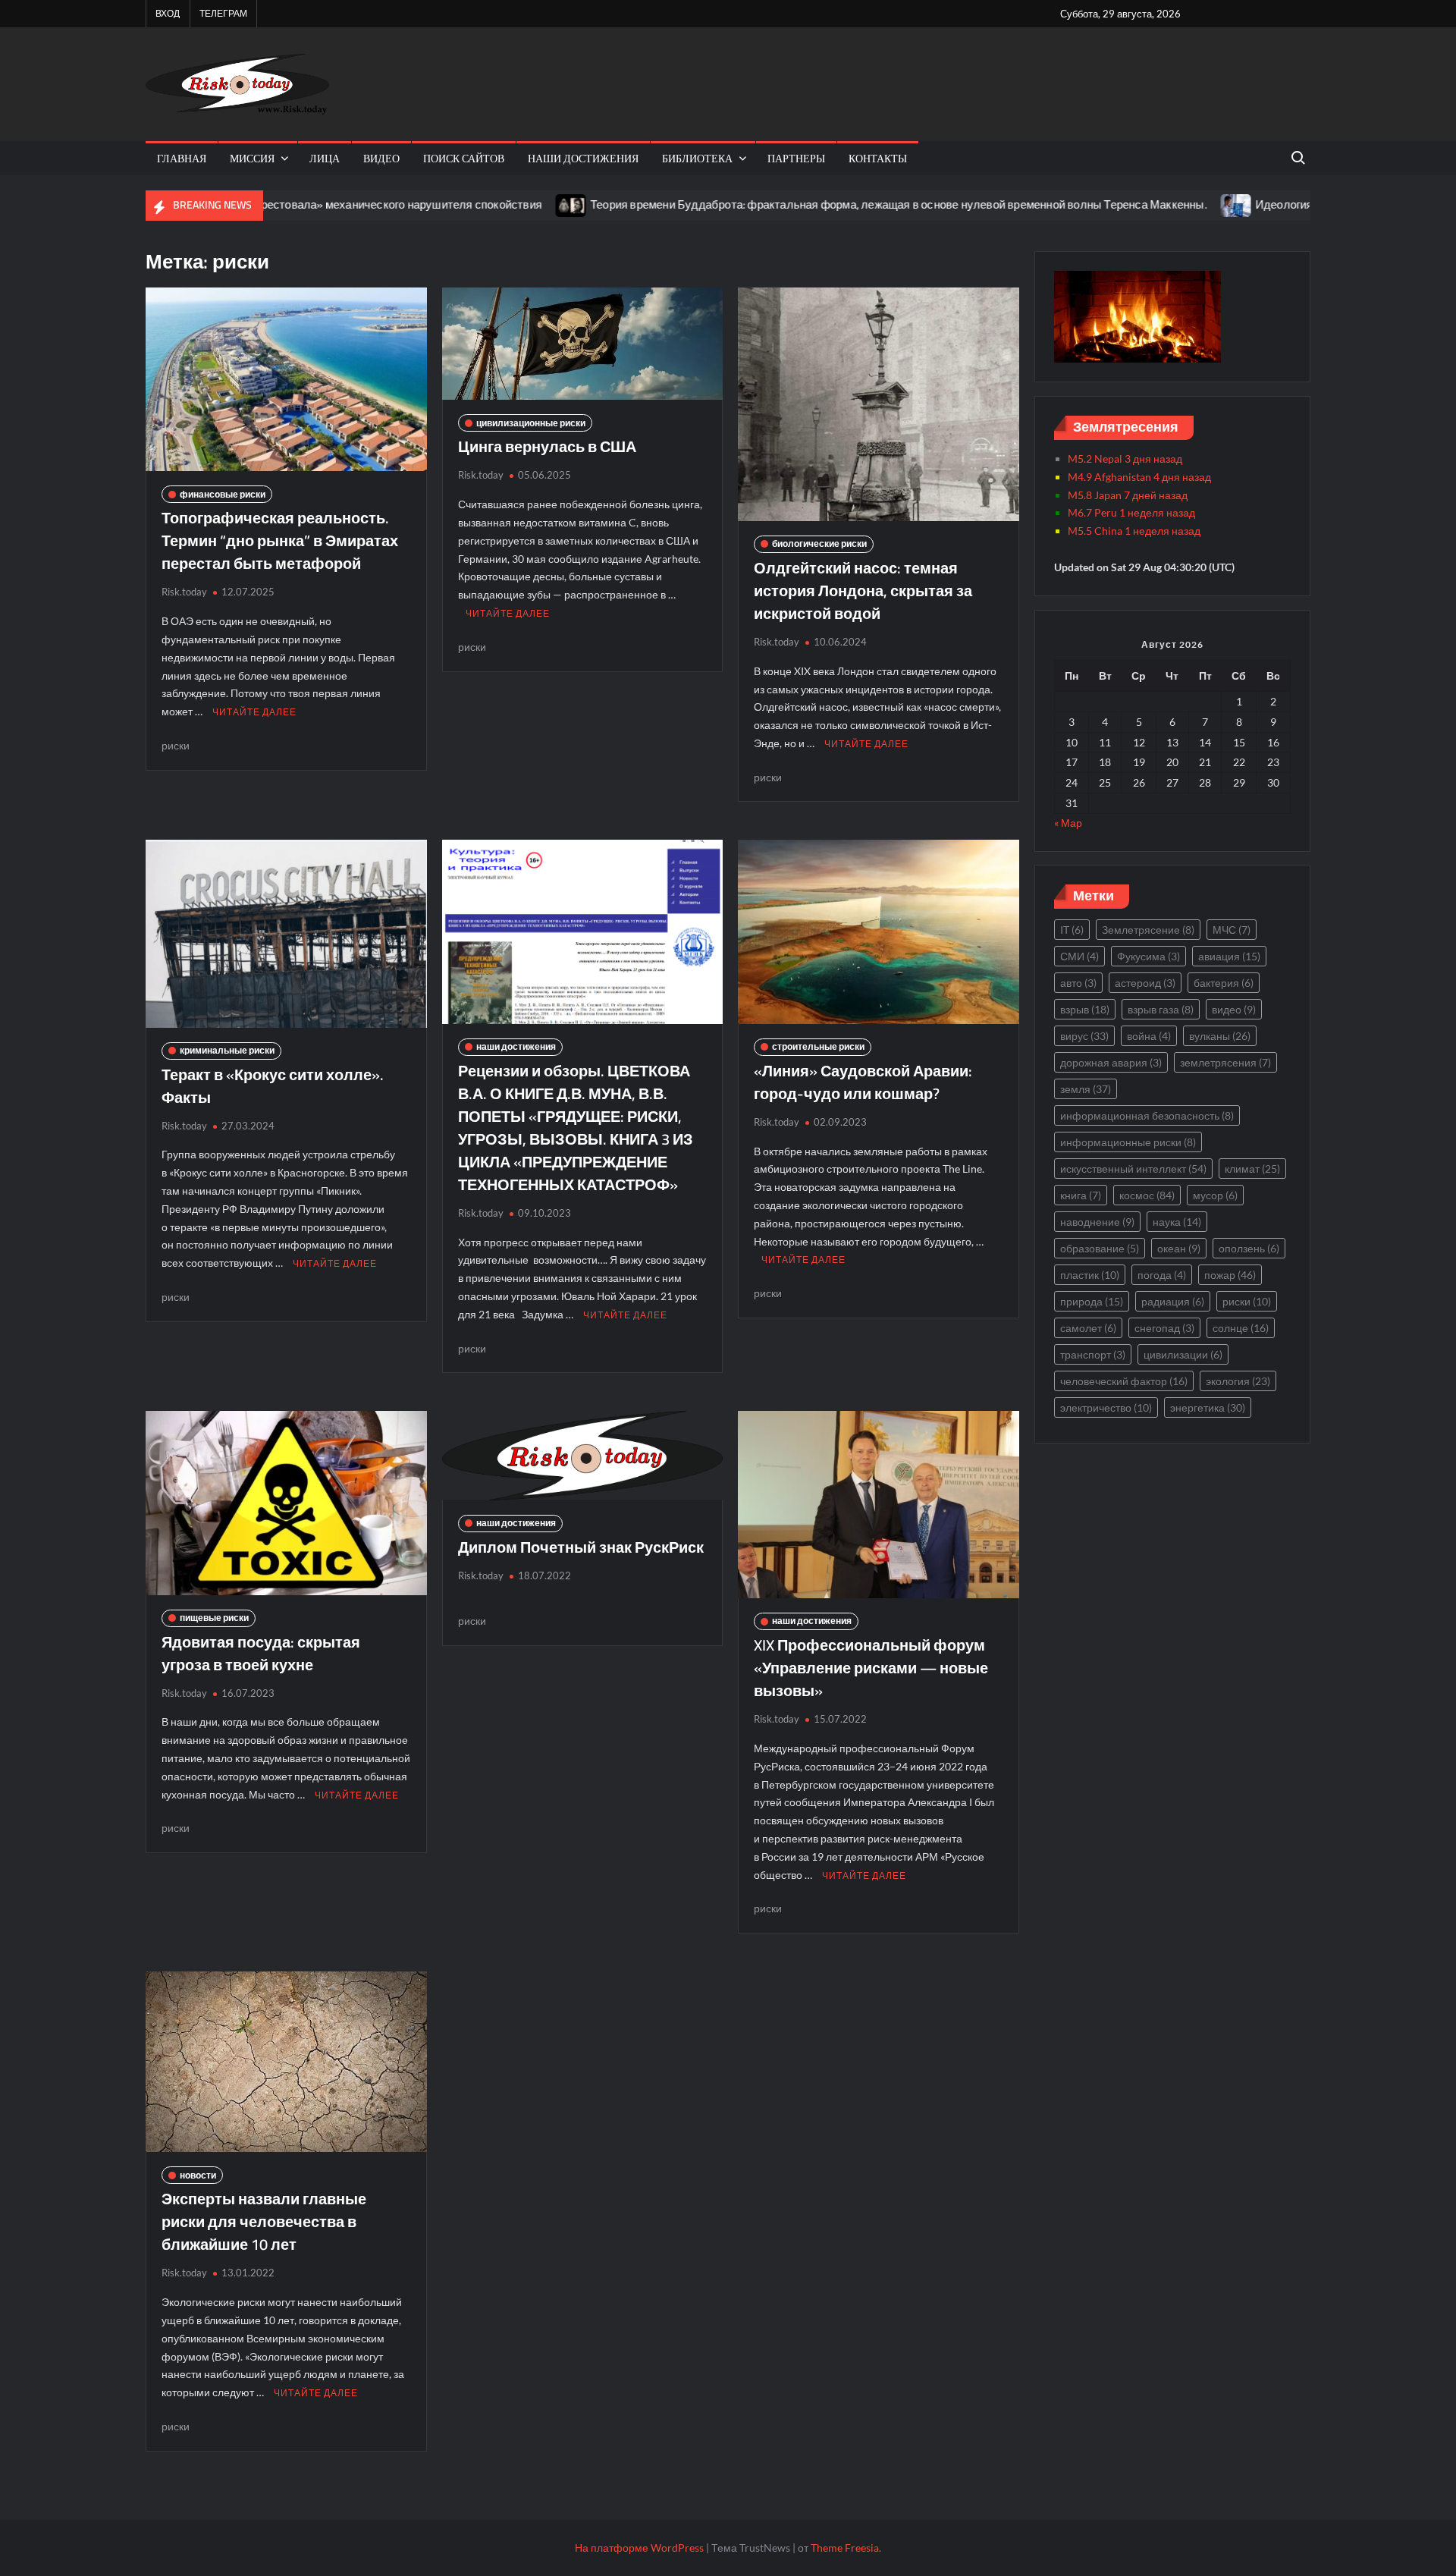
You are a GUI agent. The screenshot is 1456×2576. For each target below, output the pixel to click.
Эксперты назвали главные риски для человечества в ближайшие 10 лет (264, 2221)
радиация (1173, 1301)
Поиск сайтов (464, 158)
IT (1072, 930)
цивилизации (1183, 1354)
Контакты (878, 158)
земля (1086, 1089)
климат (1252, 1169)
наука (1177, 1222)
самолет (1088, 1328)
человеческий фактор (1124, 1381)
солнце (1241, 1328)
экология (1238, 1381)
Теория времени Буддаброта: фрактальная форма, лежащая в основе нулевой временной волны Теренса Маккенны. (804, 204)
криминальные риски (227, 1050)
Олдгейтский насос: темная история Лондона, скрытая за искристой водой (863, 591)
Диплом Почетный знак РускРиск (581, 1547)
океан (1179, 1248)
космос (1147, 1195)
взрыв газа (1161, 1009)
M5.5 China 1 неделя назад (1134, 531)
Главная (182, 158)
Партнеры (796, 158)
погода (1162, 1275)
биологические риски (819, 543)
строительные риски (818, 1046)
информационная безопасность (1147, 1115)
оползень (1249, 1248)
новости (198, 2175)
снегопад (1164, 1328)
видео (381, 158)
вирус (1084, 1036)
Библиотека (697, 158)
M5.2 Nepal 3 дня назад (1125, 459)
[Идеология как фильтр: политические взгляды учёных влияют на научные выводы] (1142, 204)
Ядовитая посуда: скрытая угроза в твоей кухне (261, 1653)
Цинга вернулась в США (547, 446)
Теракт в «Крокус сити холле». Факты (273, 1086)
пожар (1230, 1275)
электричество (1106, 1407)
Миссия (252, 158)
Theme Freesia (845, 2548)
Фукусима (1148, 956)
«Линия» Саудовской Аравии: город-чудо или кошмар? (863, 1082)
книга (1081, 1195)
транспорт (1093, 1354)
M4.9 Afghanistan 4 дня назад (1139, 477)
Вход (168, 13)
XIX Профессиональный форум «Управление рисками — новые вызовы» (871, 1668)
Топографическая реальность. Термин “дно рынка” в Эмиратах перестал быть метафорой (280, 540)
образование (1100, 1248)
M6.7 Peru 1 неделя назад (1131, 512)
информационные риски (1128, 1142)
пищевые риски (214, 1618)
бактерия (1224, 983)
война (1149, 1036)
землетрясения (1225, 1062)
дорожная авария (1111, 1062)
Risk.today (184, 592)
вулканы (1220, 1036)
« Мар (1068, 823)
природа (1092, 1301)
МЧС (1232, 930)
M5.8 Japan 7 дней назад (1128, 495)
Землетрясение (1148, 930)
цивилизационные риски (531, 423)
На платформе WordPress (639, 2548)
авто (1078, 983)
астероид (1145, 983)
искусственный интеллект (1133, 1169)
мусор (1215, 1195)
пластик (1090, 1275)
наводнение (1097, 1222)
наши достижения (583, 158)
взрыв (1085, 1009)
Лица (325, 158)
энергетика (1208, 1407)
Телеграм (223, 13)
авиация (1229, 956)
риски (176, 745)
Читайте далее (254, 712)
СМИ (1079, 956)
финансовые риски (223, 494)
